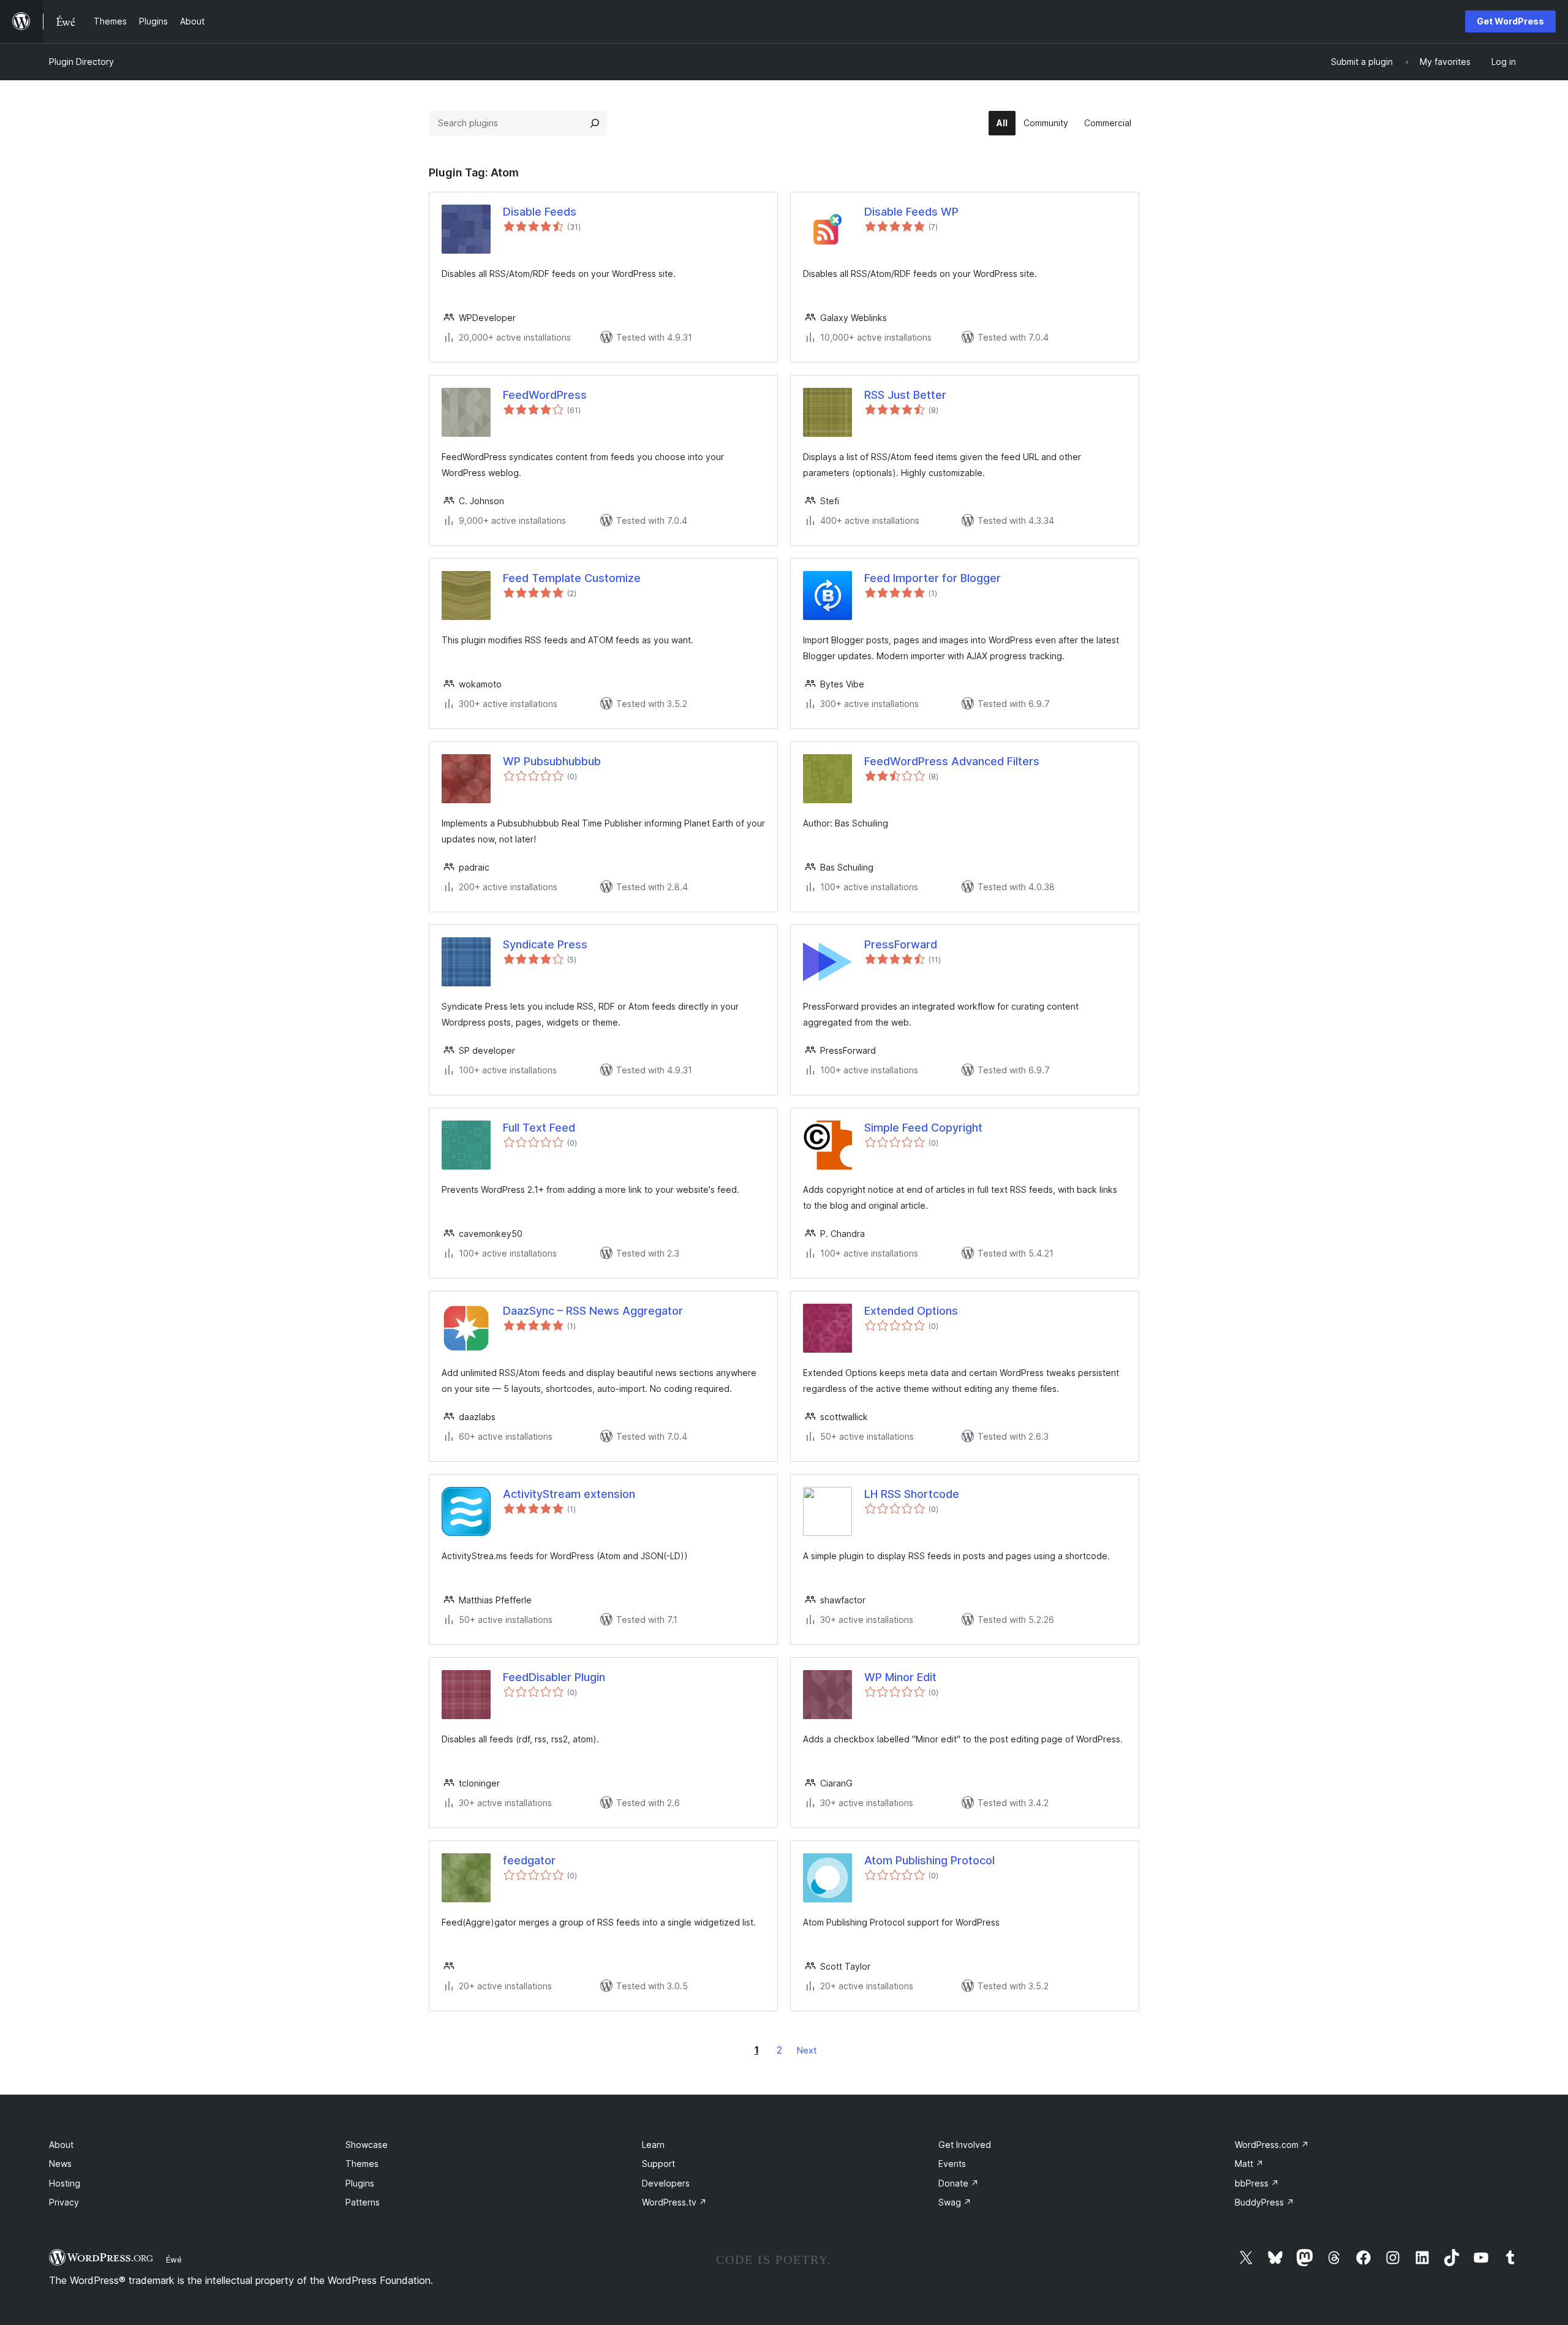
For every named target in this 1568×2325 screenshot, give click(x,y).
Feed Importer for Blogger (933, 578)
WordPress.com (1272, 2145)
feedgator (529, 1860)
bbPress (1257, 2183)
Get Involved (965, 2145)
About (61, 2145)
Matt (1249, 2164)
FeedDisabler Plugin (554, 1677)
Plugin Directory (81, 62)
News (60, 2164)
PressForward (901, 944)
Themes (362, 2164)
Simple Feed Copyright (923, 1128)
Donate (959, 2183)
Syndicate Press (545, 944)
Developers (666, 2183)
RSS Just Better (905, 395)
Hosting (65, 2183)
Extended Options (911, 1311)
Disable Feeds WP (911, 212)
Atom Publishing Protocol (929, 1860)
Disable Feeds (540, 212)
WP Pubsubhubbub (552, 761)
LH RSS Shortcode (912, 1494)
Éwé (174, 2259)
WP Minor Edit (900, 1677)
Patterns (363, 2202)
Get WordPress (1510, 21)
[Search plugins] (595, 123)
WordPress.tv (674, 2202)
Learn (653, 2145)
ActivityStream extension (569, 1494)
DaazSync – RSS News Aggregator (593, 1311)
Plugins (360, 2183)
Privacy (64, 2202)
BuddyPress (1265, 2202)
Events (952, 2164)
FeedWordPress (545, 395)
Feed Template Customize (572, 578)
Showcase (367, 2145)
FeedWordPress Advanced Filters (952, 761)
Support (658, 2164)
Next (807, 2050)
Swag (955, 2202)
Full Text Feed (539, 1128)
